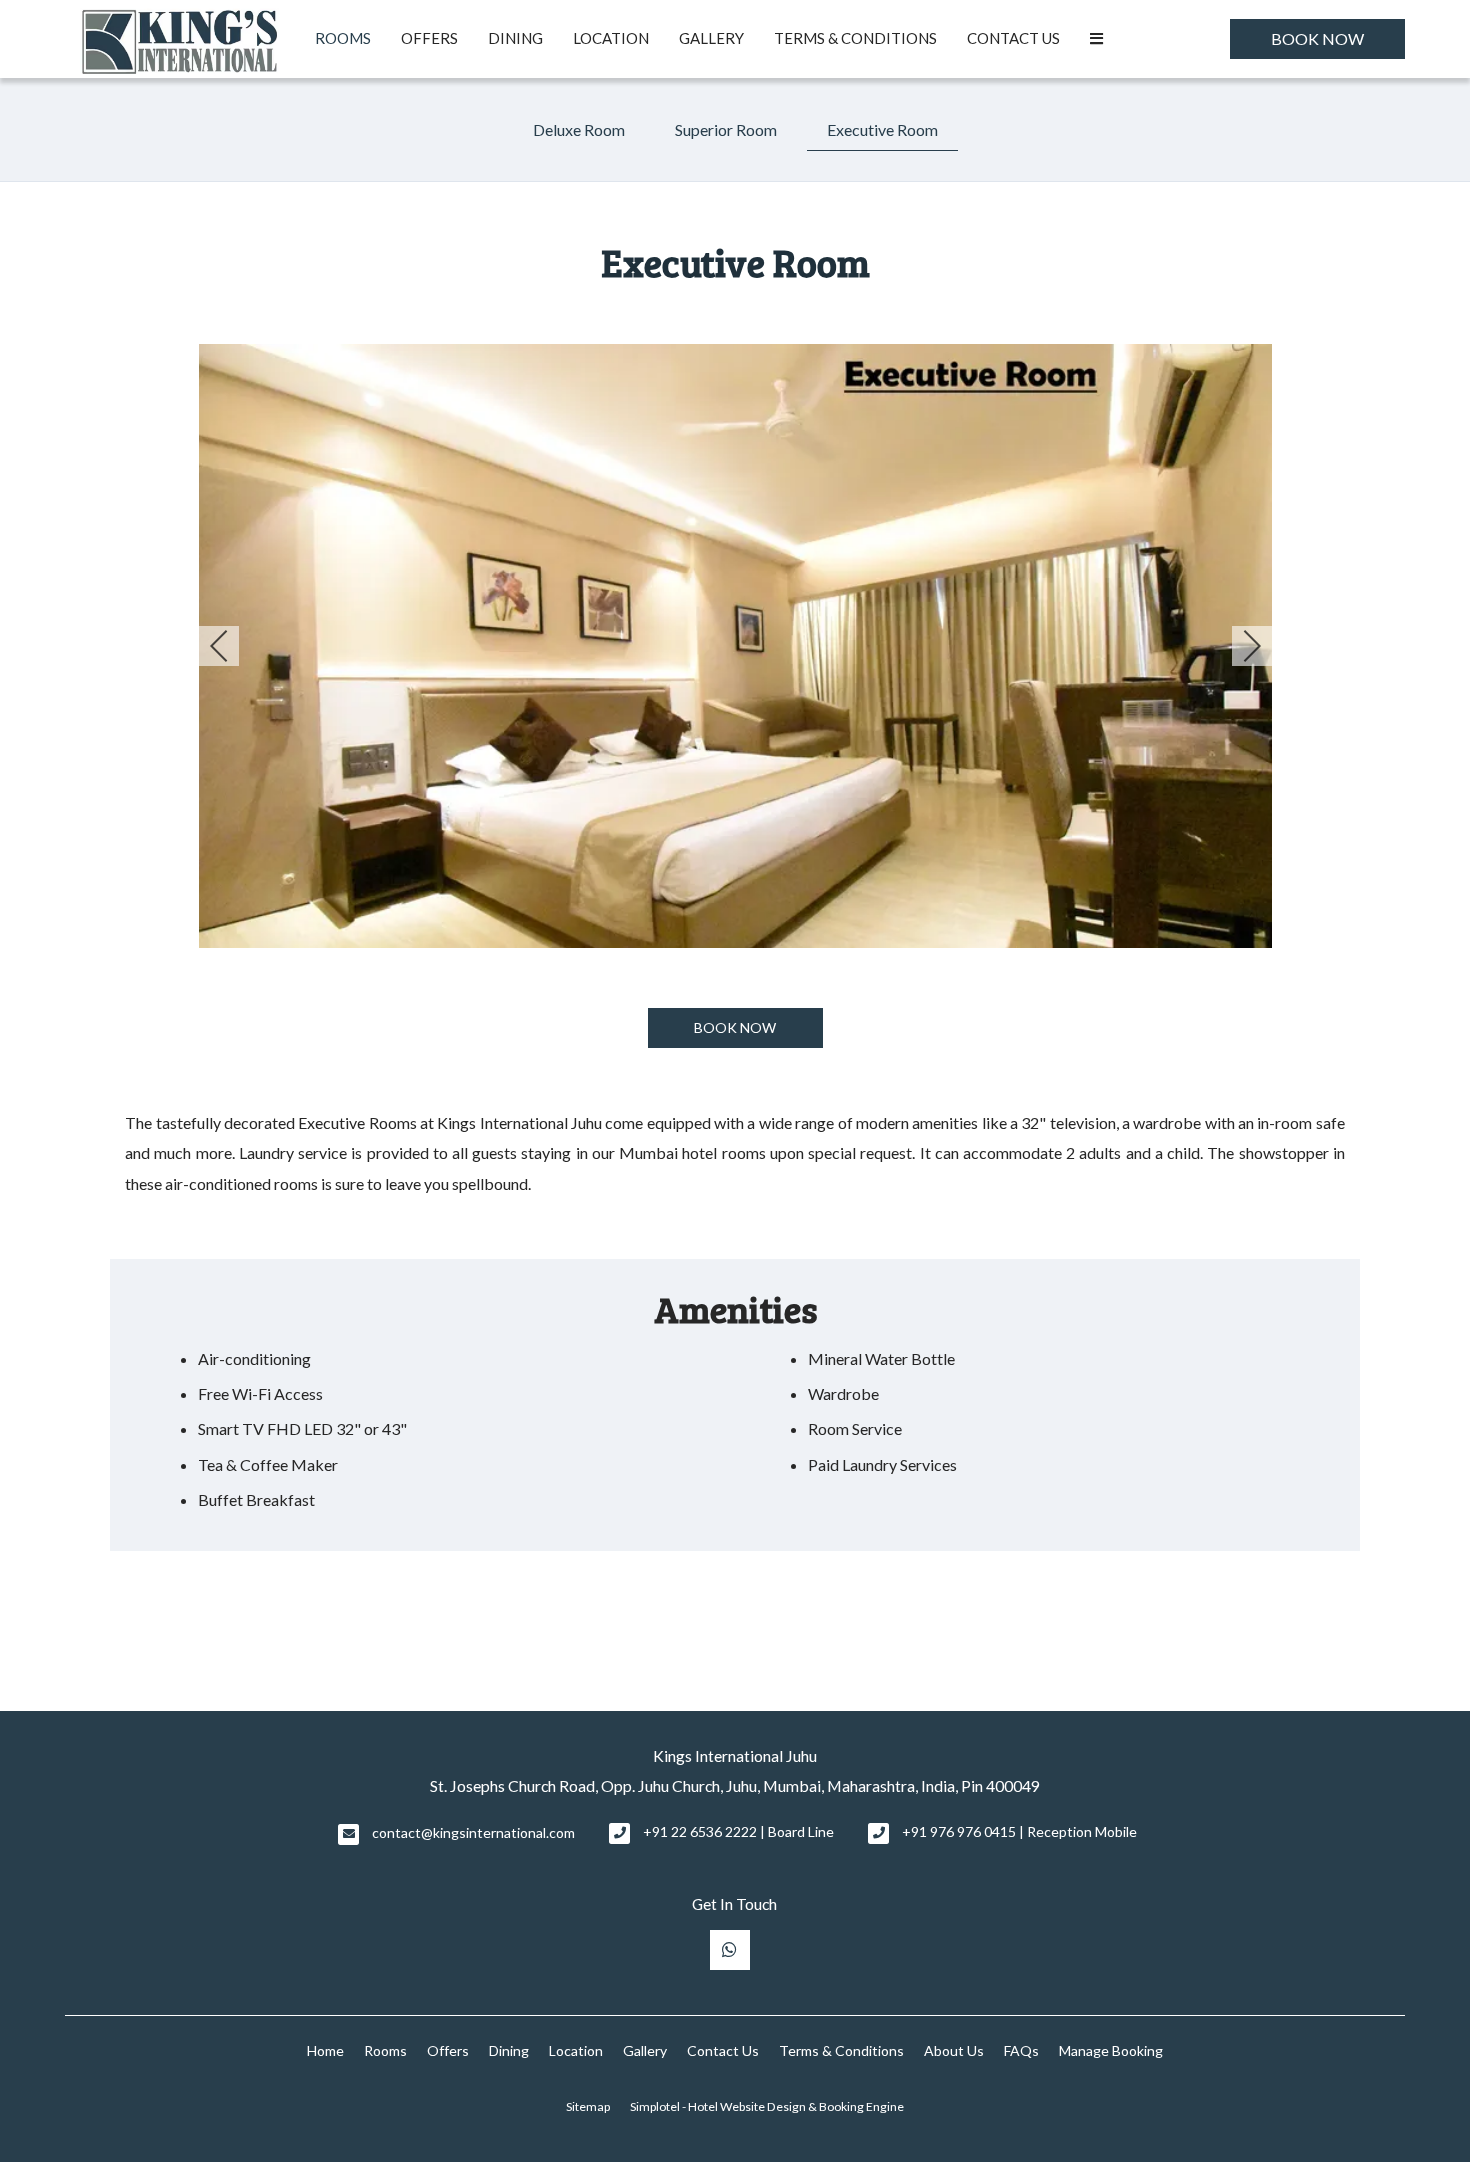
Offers (429, 38)
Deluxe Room (579, 129)
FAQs (1021, 2050)
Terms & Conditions (855, 38)
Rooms (343, 38)
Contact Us (1013, 38)
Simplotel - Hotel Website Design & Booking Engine (767, 2106)
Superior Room (726, 129)
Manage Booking (1111, 2050)
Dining (515, 38)
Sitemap (588, 2106)
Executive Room (882, 129)
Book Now (1317, 38)
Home (325, 2050)
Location (611, 38)
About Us (954, 2050)
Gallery (711, 38)
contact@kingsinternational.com (473, 1832)
